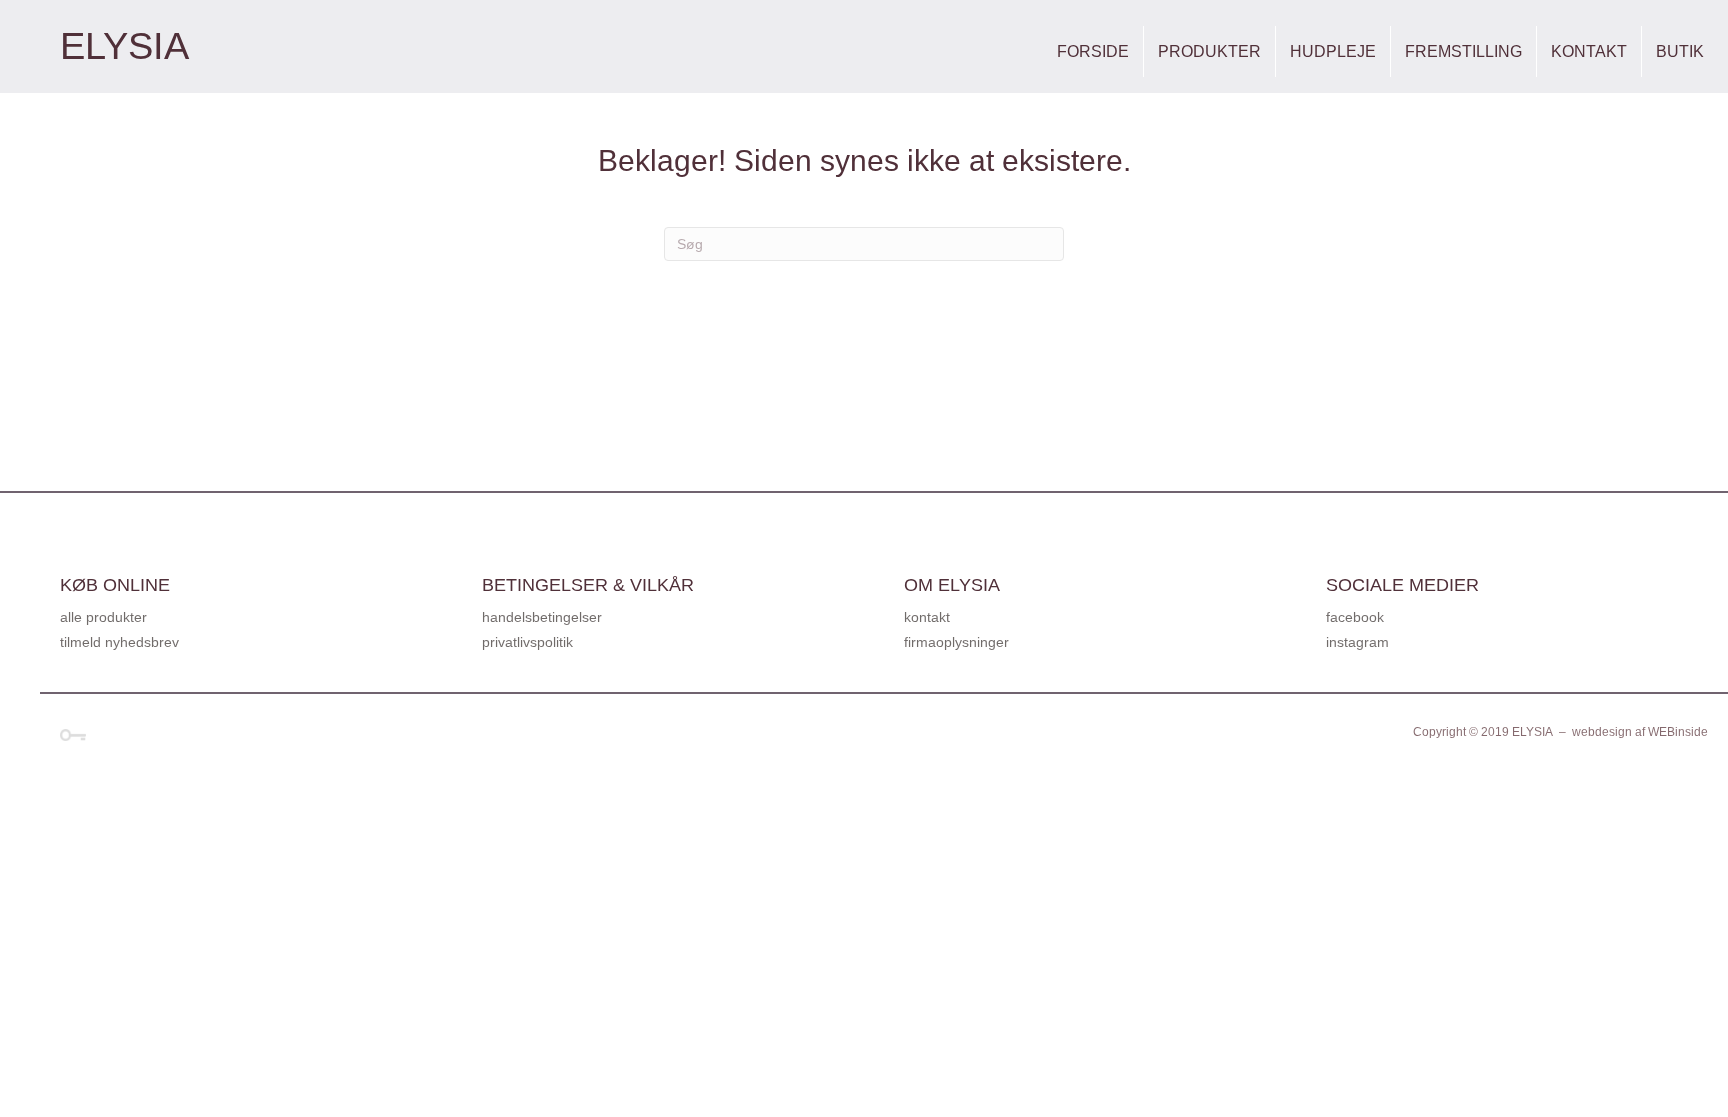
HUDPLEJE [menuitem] (1333, 51)
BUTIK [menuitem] (1680, 51)
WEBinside (1678, 732)
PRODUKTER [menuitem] (1209, 51)
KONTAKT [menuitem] (1589, 51)
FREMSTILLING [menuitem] (1463, 51)
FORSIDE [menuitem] (1093, 51)
